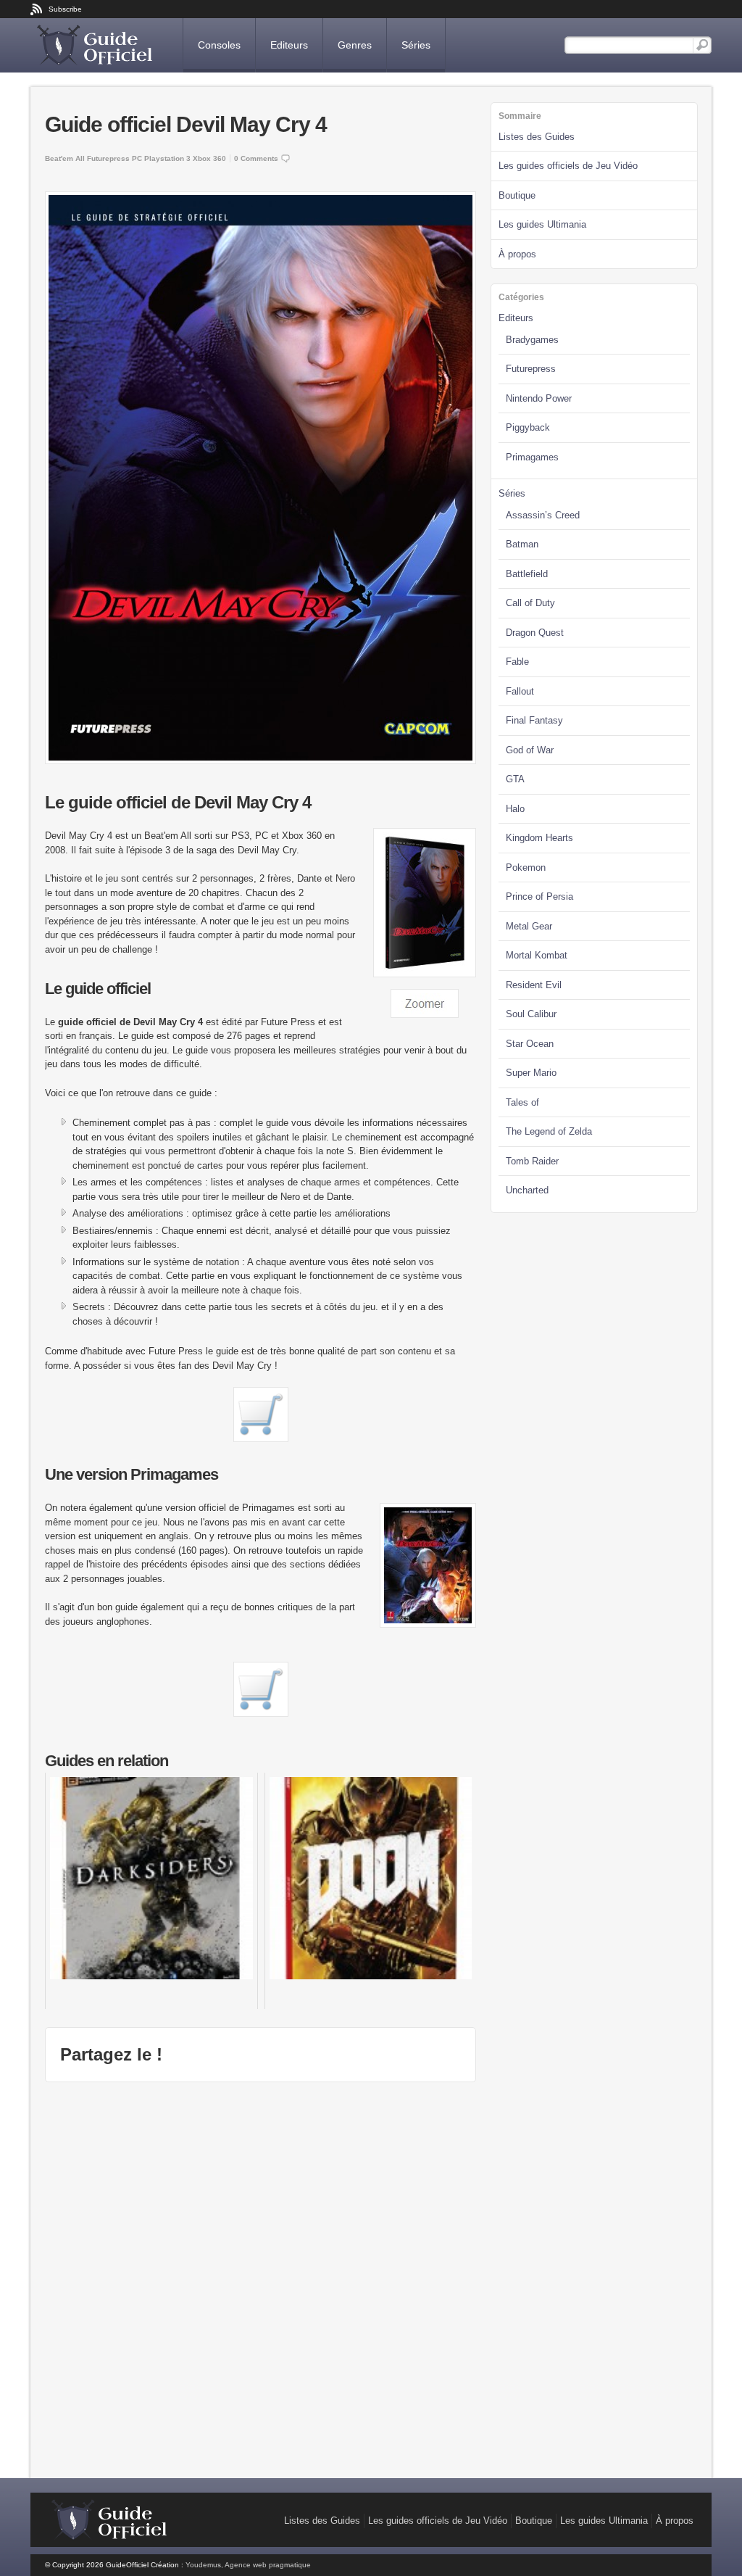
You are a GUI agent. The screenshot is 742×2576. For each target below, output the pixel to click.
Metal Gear (529, 926)
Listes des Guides (537, 137)
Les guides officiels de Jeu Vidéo (568, 166)
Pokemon (526, 867)
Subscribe (65, 9)
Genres (355, 45)
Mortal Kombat (537, 955)
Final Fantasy (534, 720)
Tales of (522, 1102)
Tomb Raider (532, 1161)
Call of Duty (530, 603)
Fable (517, 662)
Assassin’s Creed (543, 515)
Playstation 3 (167, 158)
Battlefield (527, 574)
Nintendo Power (539, 398)
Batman (522, 544)
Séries (416, 45)
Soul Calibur (531, 1014)
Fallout (520, 691)
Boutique (517, 195)
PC (137, 158)
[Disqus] (260, 2278)
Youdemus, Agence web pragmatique (248, 2565)
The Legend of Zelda (549, 1131)
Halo (515, 809)
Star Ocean (530, 1044)
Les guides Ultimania (542, 224)
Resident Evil (534, 985)
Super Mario (531, 1073)
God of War (530, 750)
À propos (517, 254)
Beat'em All (65, 158)
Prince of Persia (539, 896)
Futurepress (108, 158)
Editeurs (289, 45)
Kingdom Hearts (539, 838)
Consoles (219, 45)
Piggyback (528, 427)
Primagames (532, 457)
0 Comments (256, 158)
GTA (515, 779)
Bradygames (532, 340)
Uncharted (527, 1190)
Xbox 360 (209, 158)
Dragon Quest (535, 633)
